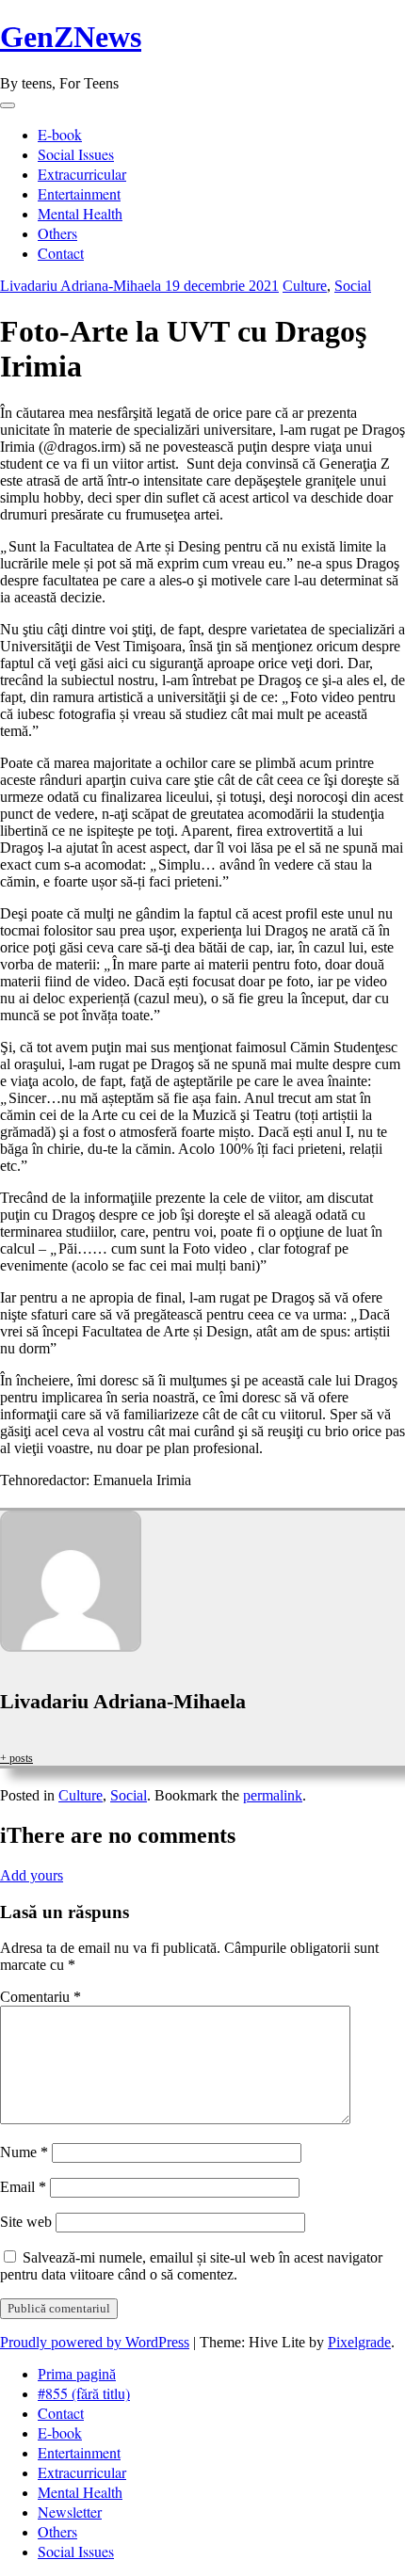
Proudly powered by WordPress (95, 2342)
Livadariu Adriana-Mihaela (82, 286)
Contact (61, 253)
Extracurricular (82, 174)
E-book (60, 134)
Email (23, 2187)
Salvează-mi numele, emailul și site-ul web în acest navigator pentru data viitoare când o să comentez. (191, 2266)
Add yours (32, 1875)
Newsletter (70, 2512)
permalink (273, 1795)
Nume (24, 2152)
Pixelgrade (359, 2342)
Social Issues (76, 154)
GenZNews (71, 37)
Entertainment (79, 193)
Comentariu (40, 1997)
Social (353, 286)
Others (57, 233)
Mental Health (80, 213)
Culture (305, 286)
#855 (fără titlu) (84, 2393)
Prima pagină (77, 2374)
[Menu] (8, 105)
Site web (26, 2222)
